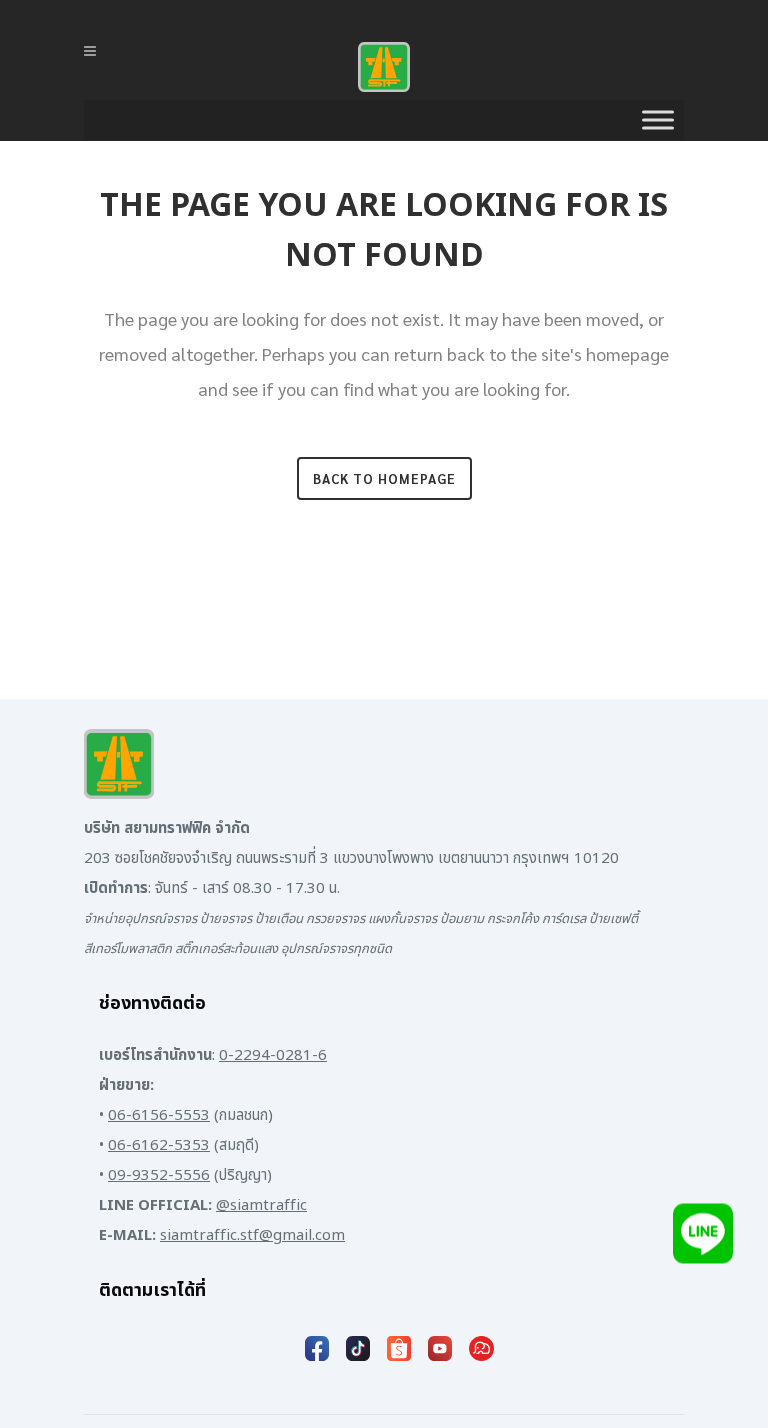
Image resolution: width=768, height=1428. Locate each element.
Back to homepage (384, 478)
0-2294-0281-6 (273, 1055)
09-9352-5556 (159, 1175)
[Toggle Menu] (658, 120)
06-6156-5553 (159, 1115)
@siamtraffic (261, 1205)
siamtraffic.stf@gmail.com (252, 1235)
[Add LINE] (703, 1237)
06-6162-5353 (159, 1145)
